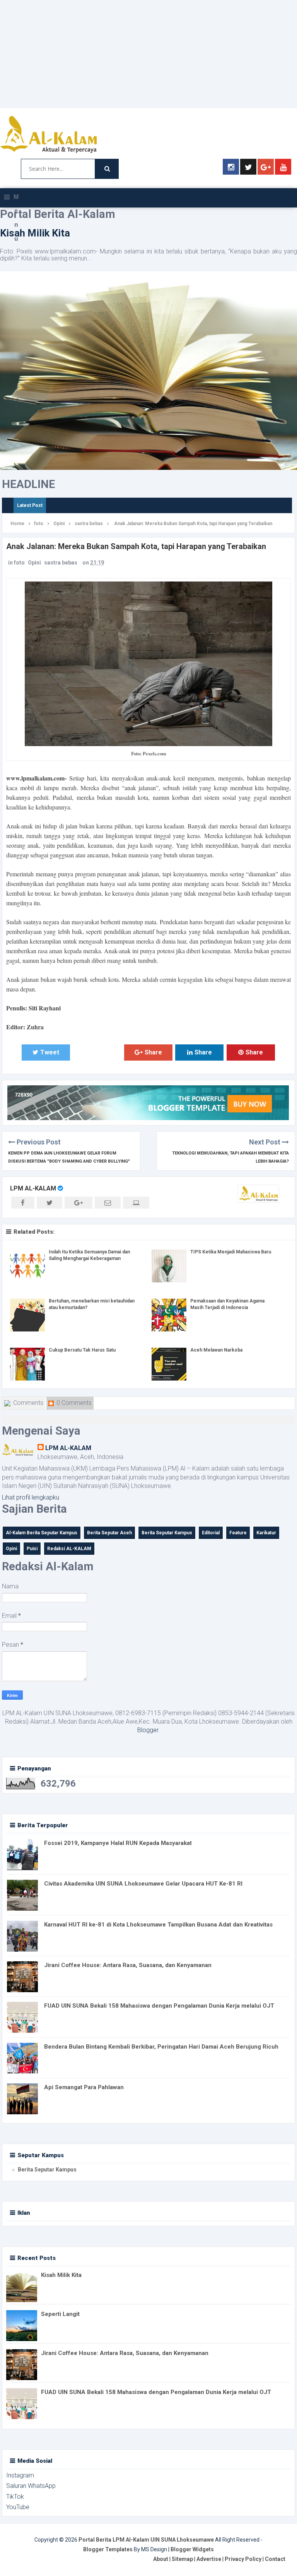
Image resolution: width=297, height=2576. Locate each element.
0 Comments (73, 1403)
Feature (238, 1533)
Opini (34, 563)
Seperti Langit (60, 2314)
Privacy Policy (243, 2559)
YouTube (18, 2507)
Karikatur (266, 1533)
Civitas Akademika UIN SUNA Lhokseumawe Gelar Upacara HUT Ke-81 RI (143, 1884)
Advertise (209, 2559)
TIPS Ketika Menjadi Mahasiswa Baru (231, 1252)
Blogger (148, 1730)
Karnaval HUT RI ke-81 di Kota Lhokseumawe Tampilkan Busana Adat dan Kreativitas (158, 1925)
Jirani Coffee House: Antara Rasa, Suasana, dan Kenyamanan (128, 1965)
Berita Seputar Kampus (167, 1533)
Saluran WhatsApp (31, 2486)
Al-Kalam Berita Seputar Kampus (42, 1533)
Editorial (211, 1533)
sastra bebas (61, 563)
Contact (275, 2559)
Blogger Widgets (192, 2549)
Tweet (50, 1052)
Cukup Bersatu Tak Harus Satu (82, 1350)
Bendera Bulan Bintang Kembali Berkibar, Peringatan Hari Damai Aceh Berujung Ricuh (161, 2047)
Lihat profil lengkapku (31, 1497)
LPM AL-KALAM (33, 1188)
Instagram (20, 2475)
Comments (27, 1403)
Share (100, 1052)
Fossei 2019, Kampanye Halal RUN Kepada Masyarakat (118, 1843)
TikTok (15, 2497)
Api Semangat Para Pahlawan (84, 2087)
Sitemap (182, 2559)
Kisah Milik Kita (35, 233)
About (161, 2559)
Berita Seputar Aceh (109, 1533)
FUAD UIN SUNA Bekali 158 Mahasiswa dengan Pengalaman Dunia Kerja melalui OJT (159, 2006)
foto (19, 563)
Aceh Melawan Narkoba (216, 1350)
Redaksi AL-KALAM (69, 1549)
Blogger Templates (108, 2549)
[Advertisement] (148, 54)
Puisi (32, 1549)
